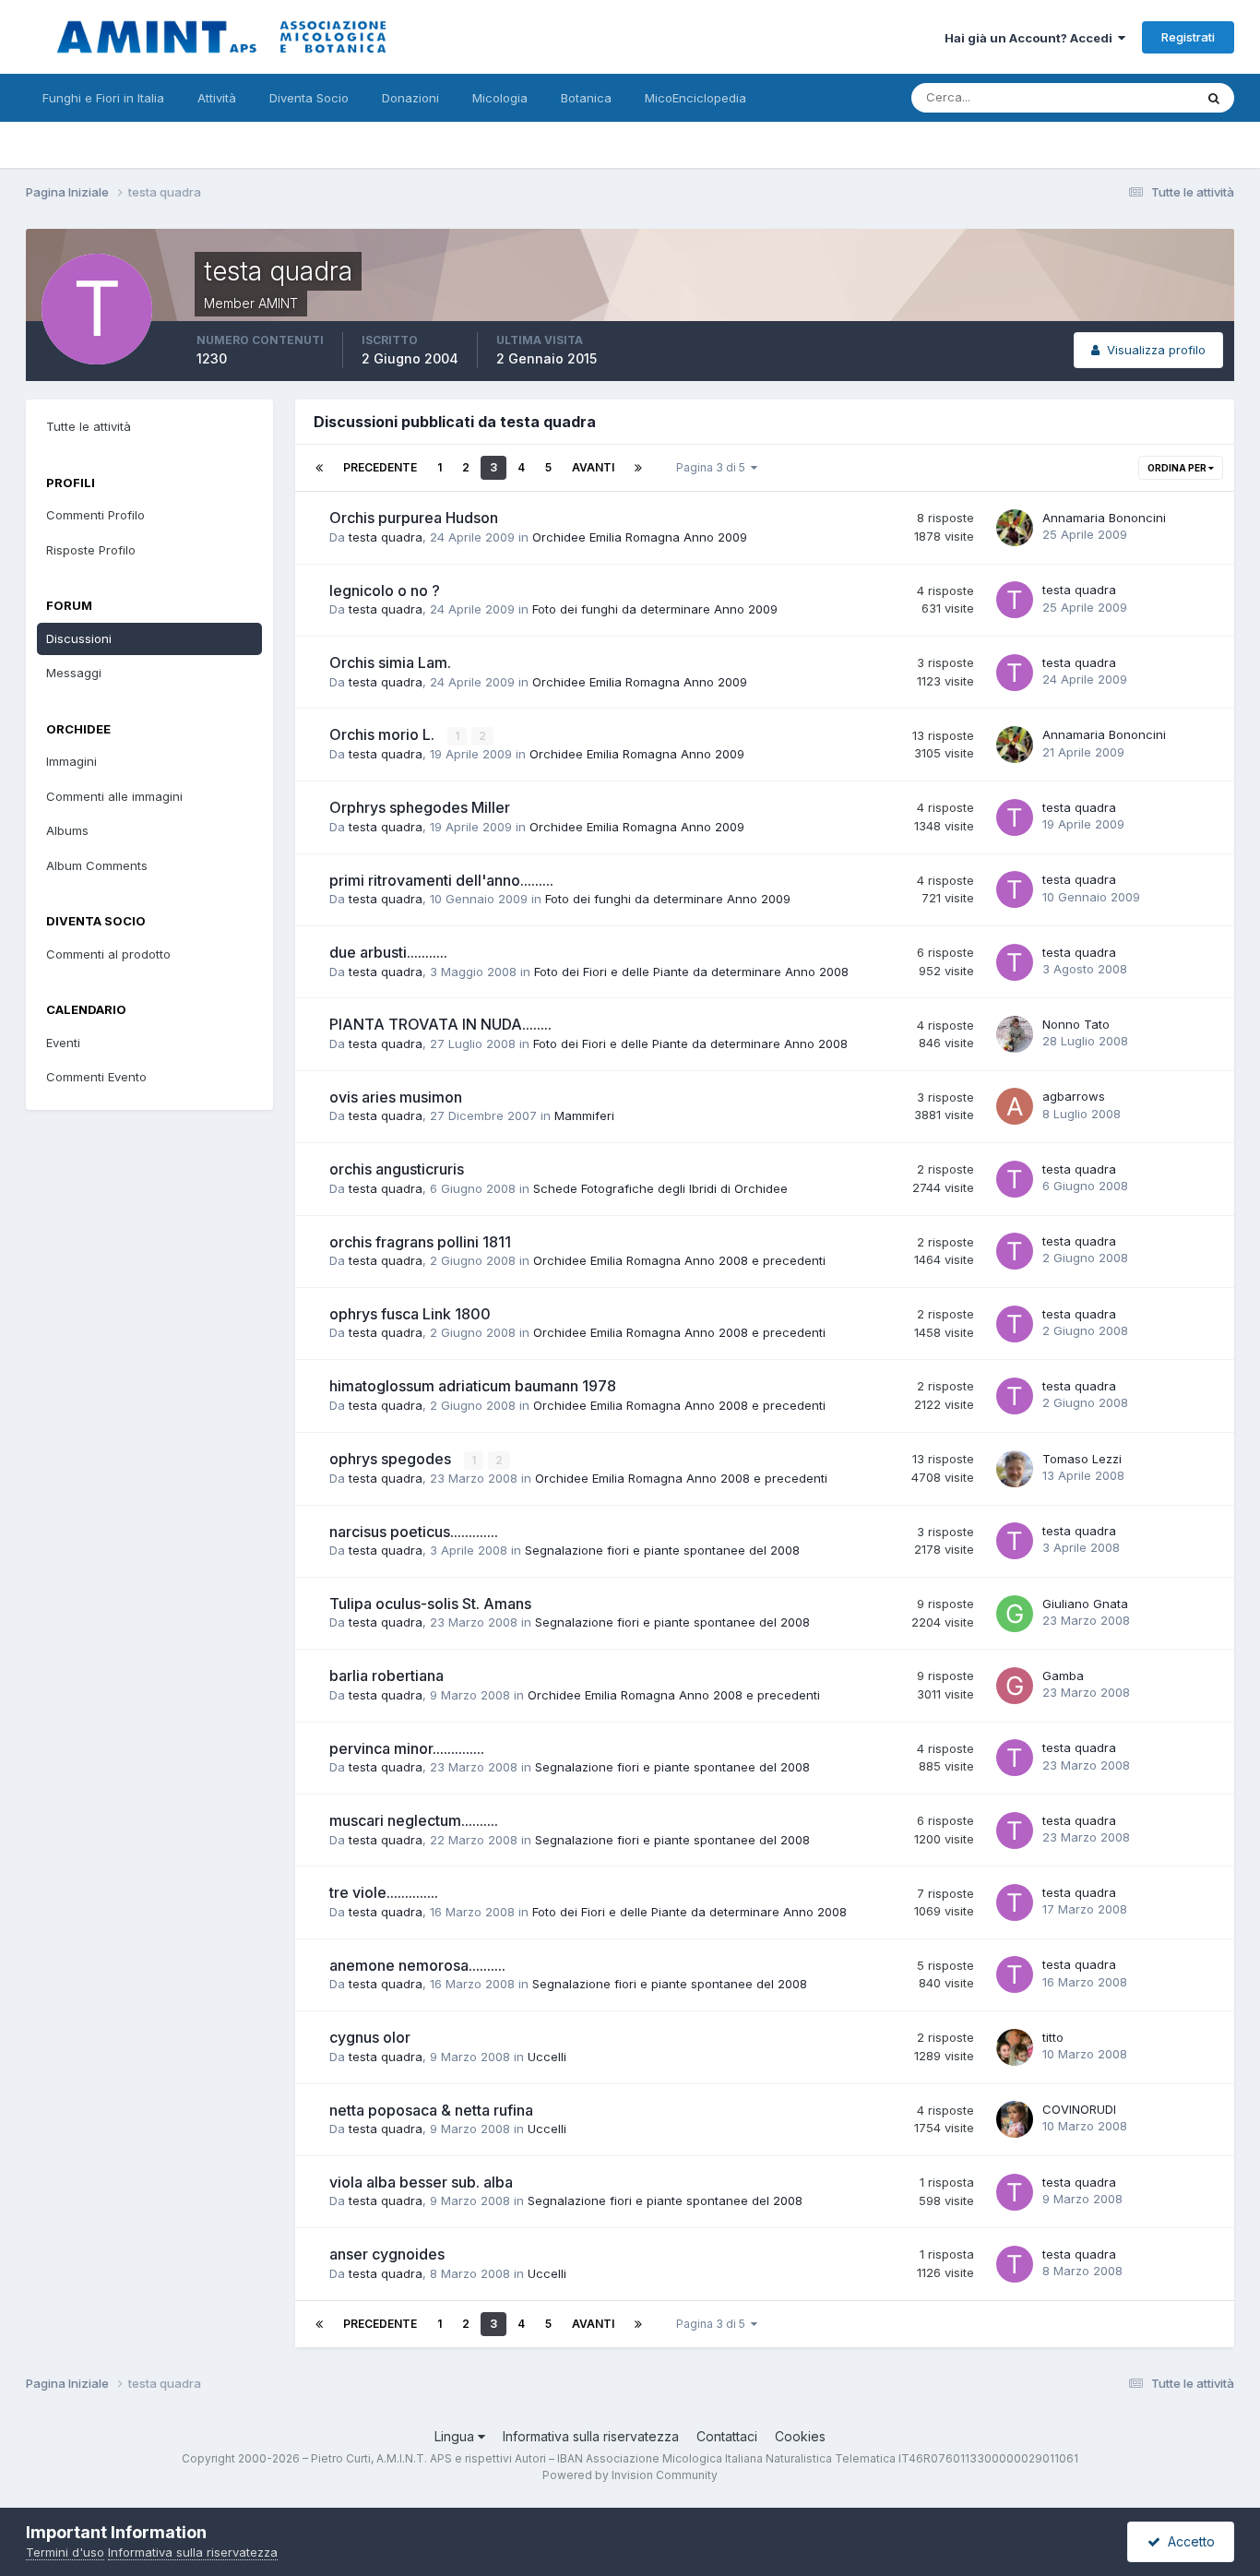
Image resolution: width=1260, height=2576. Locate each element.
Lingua (456, 2436)
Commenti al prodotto (108, 954)
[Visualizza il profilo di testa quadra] (1015, 600)
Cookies (800, 2436)
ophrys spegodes (392, 1459)
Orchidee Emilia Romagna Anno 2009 (640, 537)
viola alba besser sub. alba (421, 2182)
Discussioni (79, 638)
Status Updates (1127, 97)
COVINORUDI (1079, 2109)
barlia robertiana (386, 1676)
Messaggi (74, 673)
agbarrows (1074, 1096)
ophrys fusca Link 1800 (410, 1314)
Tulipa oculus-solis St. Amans (430, 1604)
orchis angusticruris (397, 1169)
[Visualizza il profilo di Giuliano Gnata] (1015, 1614)
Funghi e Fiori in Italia (103, 98)
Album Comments (97, 865)
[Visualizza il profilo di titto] (1015, 2047)
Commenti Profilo (95, 515)
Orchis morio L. (384, 734)
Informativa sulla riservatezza (591, 2436)
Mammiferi (584, 1115)
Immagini (71, 761)
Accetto (1188, 2541)
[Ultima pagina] (638, 468)
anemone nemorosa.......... (417, 1965)
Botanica (586, 98)
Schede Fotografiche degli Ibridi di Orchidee (660, 1188)
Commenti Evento (96, 1077)
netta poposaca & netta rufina (431, 2110)
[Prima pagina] (319, 468)
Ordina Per (1178, 468)
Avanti (593, 467)
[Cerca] (1214, 98)
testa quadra (386, 537)
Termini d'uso (65, 2552)
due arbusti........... (388, 952)
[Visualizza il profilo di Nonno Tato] (1015, 1034)
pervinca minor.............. (407, 1748)
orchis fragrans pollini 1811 (420, 1242)
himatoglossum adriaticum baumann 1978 (473, 1386)
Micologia (500, 98)
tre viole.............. (384, 1892)
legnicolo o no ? (385, 590)
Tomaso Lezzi (1082, 1459)
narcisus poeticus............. (414, 1532)
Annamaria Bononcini (1104, 518)
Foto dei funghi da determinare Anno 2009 (655, 609)
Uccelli (547, 2057)
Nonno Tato (1076, 1024)
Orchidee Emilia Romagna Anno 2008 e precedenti (679, 1260)
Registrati (1188, 37)
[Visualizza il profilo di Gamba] (1015, 1686)
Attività (217, 98)
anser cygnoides (387, 2254)
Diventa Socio (309, 98)
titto (1053, 2037)
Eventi (63, 1043)
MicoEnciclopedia (695, 98)
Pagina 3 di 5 (713, 467)
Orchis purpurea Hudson (414, 518)
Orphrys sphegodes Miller (420, 807)
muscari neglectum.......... (414, 1820)
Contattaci (727, 2436)
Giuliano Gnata (1085, 1604)
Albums (67, 830)
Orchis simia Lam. (390, 662)
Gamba (1063, 1676)
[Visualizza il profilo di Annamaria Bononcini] (1015, 528)
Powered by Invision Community (630, 2475)
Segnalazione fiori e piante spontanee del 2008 (662, 1550)
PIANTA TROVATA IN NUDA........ (440, 1024)
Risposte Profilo (91, 550)
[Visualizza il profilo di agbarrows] (1015, 1106)
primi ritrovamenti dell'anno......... (441, 880)
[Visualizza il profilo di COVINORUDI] (1015, 2119)
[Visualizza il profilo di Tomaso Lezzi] (1015, 1469)
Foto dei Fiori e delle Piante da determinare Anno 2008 (691, 972)
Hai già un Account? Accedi (1031, 38)
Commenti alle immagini (114, 796)
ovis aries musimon (396, 1097)
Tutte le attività (89, 426)
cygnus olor (370, 2037)
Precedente (380, 467)
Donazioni (410, 98)
